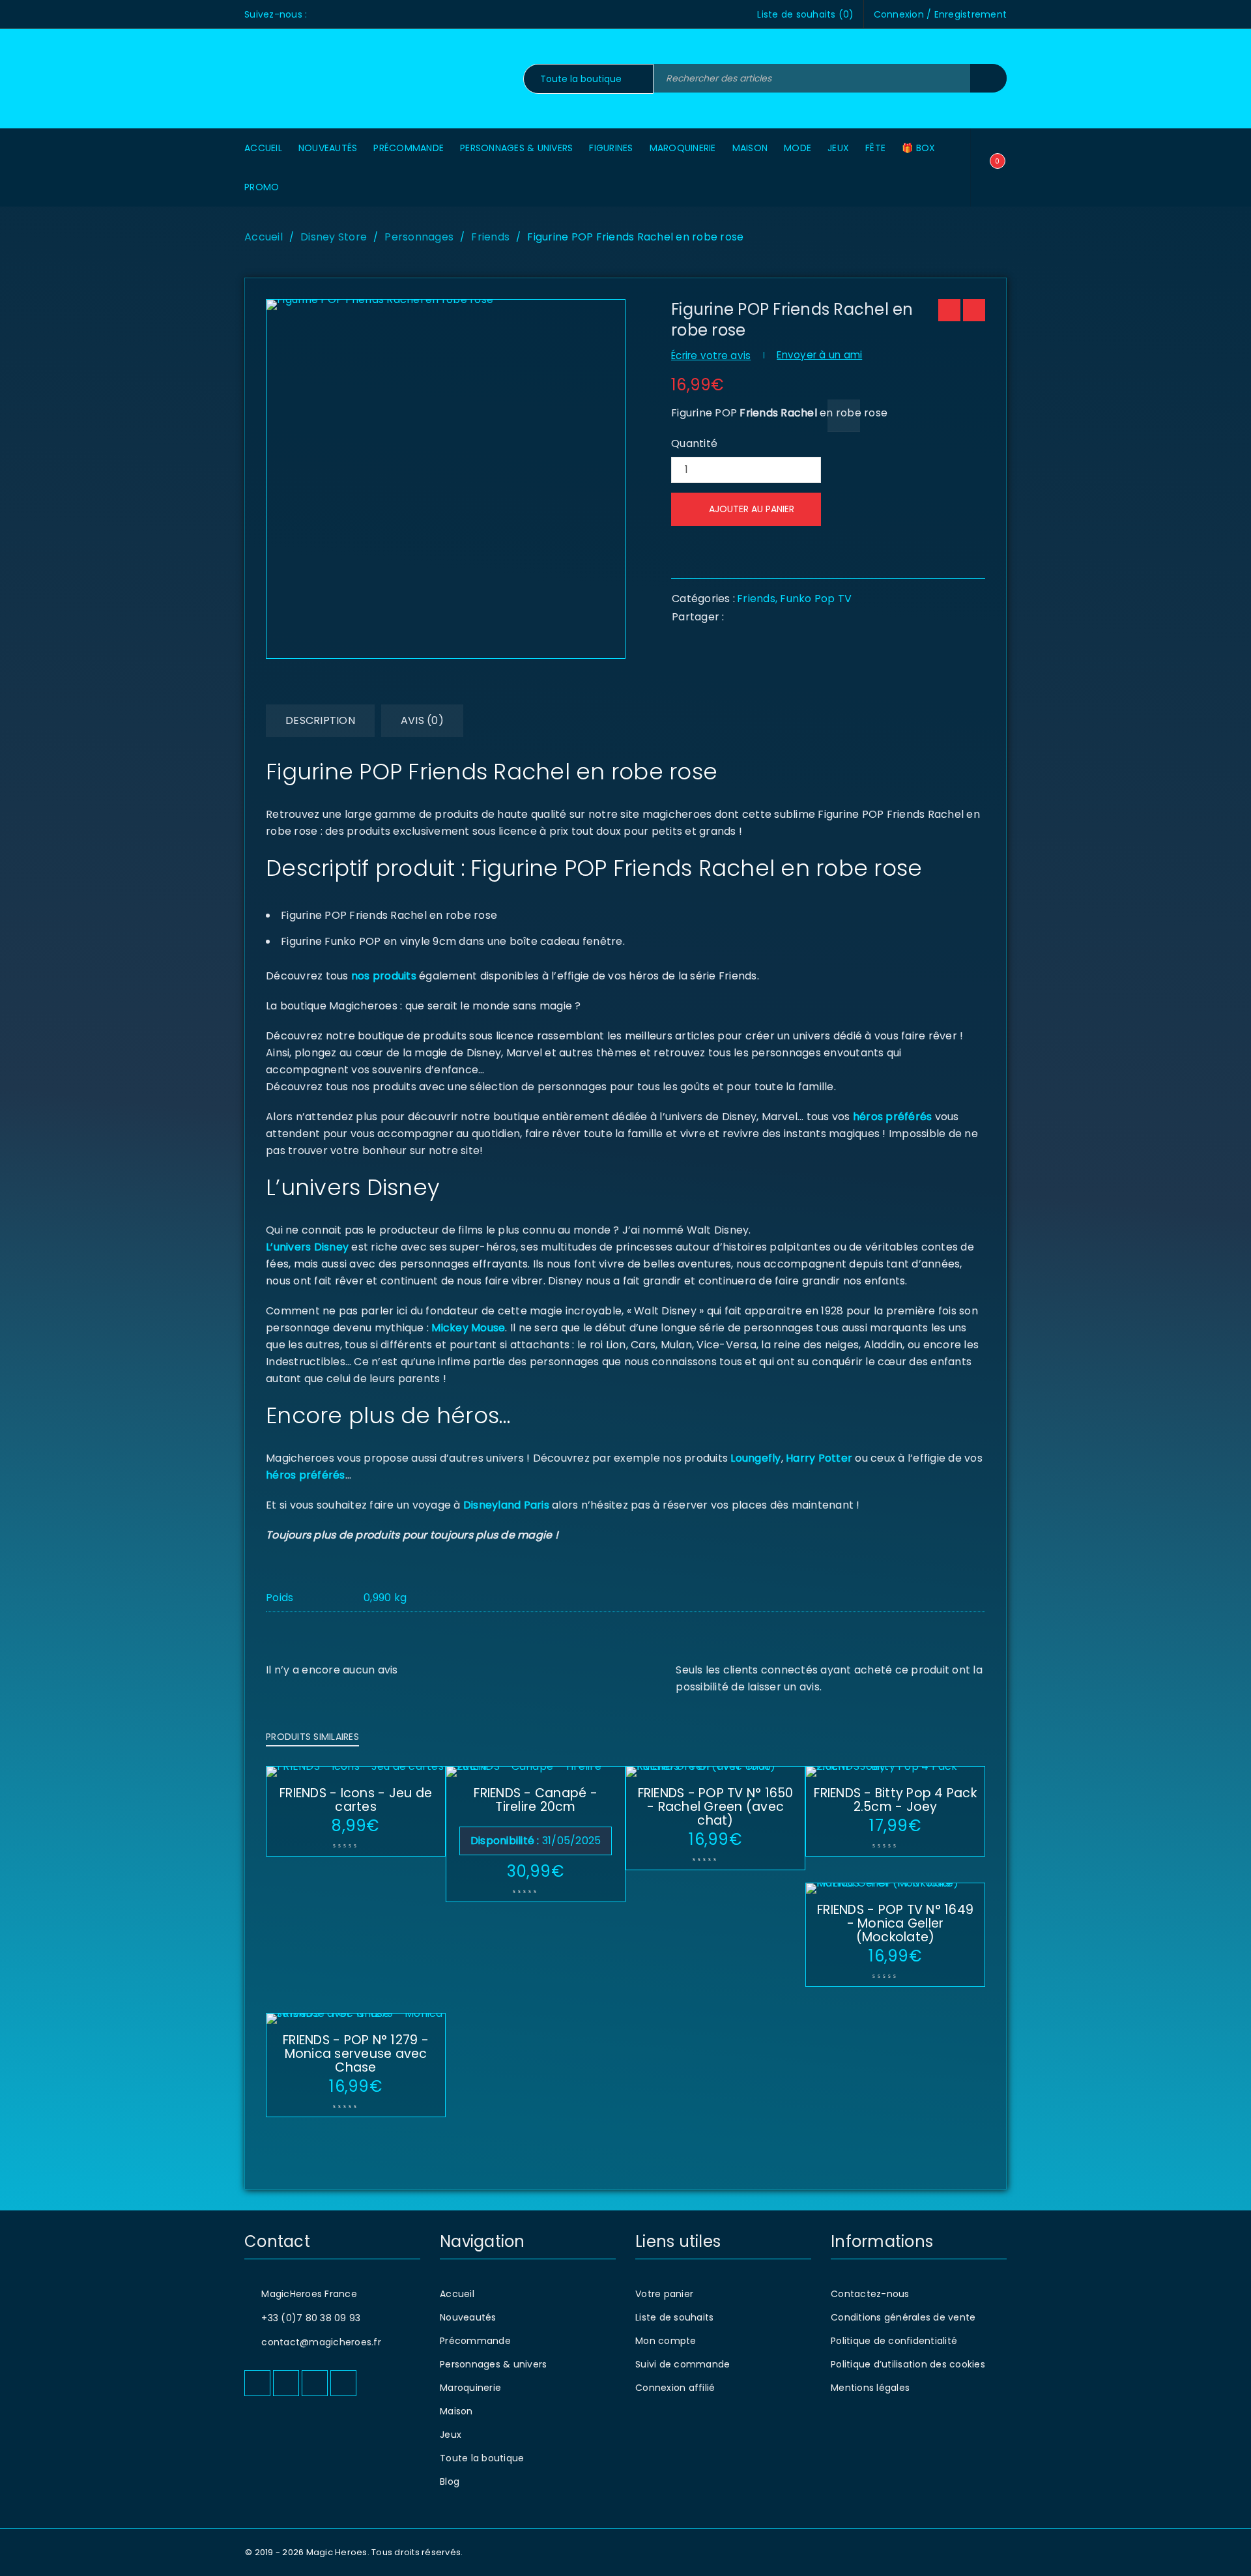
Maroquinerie (470, 2388)
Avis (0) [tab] (422, 720)
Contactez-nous (870, 2294)
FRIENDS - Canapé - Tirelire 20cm (536, 1800)
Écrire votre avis (711, 355)
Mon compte (666, 2341)
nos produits (384, 976)
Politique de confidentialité (894, 2341)
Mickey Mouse (468, 1328)
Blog (450, 2482)
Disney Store (334, 237)
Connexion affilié (675, 2388)
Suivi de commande (683, 2364)
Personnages (419, 237)
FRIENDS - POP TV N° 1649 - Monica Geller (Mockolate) (895, 1923)
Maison (456, 2411)
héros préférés (893, 1117)
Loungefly (755, 1458)
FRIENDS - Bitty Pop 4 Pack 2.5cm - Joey (895, 1800)
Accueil (264, 237)
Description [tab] (320, 720)
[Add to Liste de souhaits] (844, 416)
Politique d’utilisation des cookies (908, 2364)
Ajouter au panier (752, 509)
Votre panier (664, 2294)
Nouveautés (468, 2317)
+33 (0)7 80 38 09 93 (311, 2318)
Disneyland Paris (506, 1505)
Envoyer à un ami (819, 355)
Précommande (475, 2341)
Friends (490, 237)
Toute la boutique (482, 2458)
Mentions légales (870, 2388)
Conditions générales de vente (903, 2317)
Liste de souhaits (674, 2317)
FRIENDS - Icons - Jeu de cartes (356, 1800)
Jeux (451, 2435)
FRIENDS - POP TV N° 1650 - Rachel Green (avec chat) (716, 1807)
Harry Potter (818, 1458)
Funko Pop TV (816, 599)
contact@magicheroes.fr (321, 2342)
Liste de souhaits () (805, 14)
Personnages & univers (493, 2364)
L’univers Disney (307, 1247)
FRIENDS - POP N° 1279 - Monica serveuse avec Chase (356, 2054)
